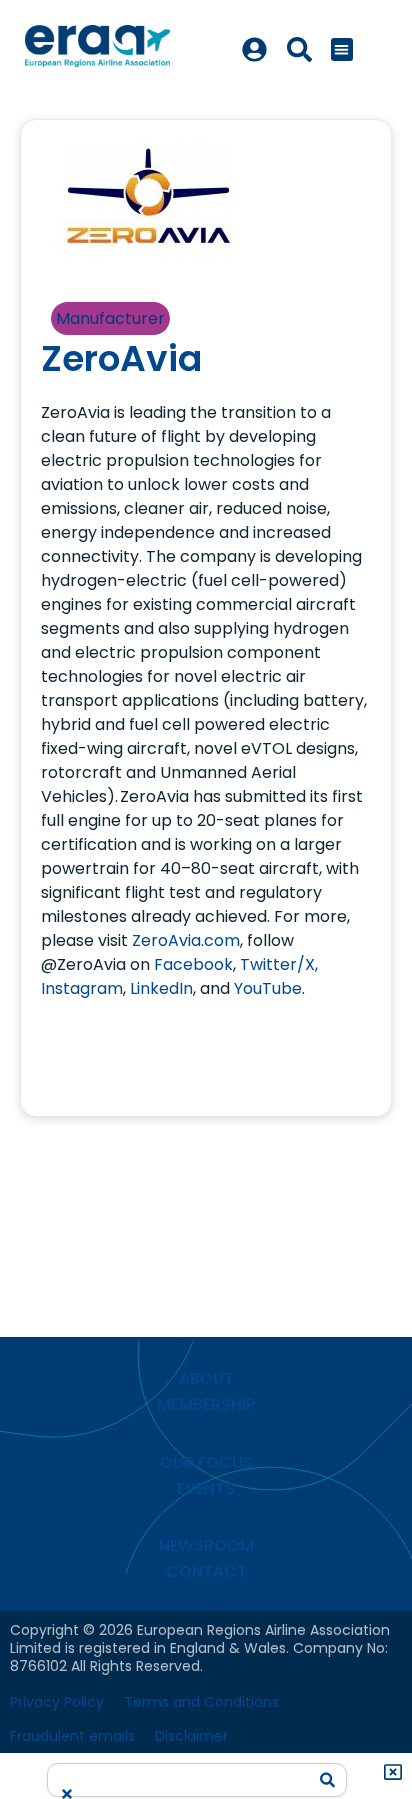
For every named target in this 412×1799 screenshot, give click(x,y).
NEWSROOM (206, 1545)
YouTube (268, 988)
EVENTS (206, 1488)
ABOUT (206, 1378)
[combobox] (182, 1773)
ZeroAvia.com (186, 940)
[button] (342, 49)
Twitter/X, (279, 964)
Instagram (82, 988)
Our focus (206, 1462)
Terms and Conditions (201, 1702)
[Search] (328, 1780)
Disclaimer (191, 1736)
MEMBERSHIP (206, 1404)
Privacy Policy (57, 1702)
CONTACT (206, 1571)
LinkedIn (161, 988)
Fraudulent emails (72, 1736)
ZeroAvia (121, 358)
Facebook (193, 964)
